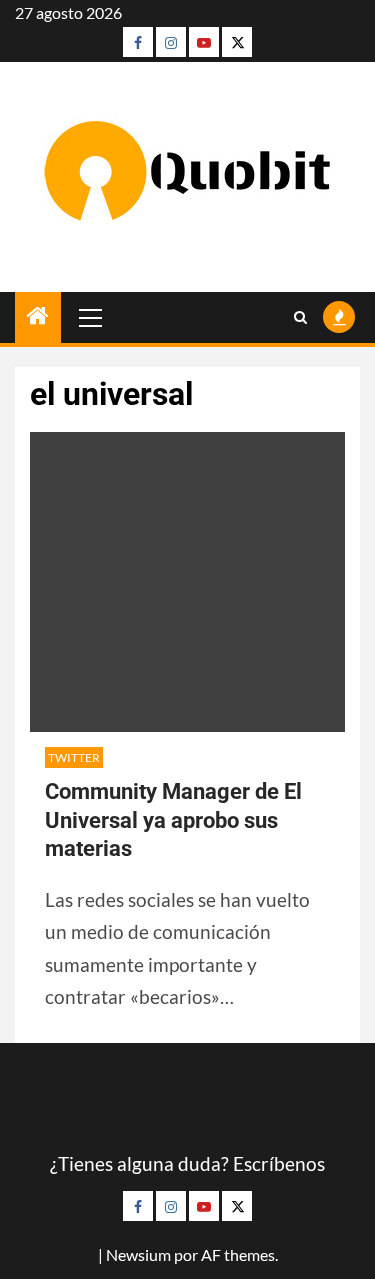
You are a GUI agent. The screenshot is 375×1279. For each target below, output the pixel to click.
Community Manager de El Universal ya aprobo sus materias (173, 820)
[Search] (300, 317)
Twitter (74, 757)
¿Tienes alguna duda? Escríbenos (187, 1163)
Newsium (138, 1254)
